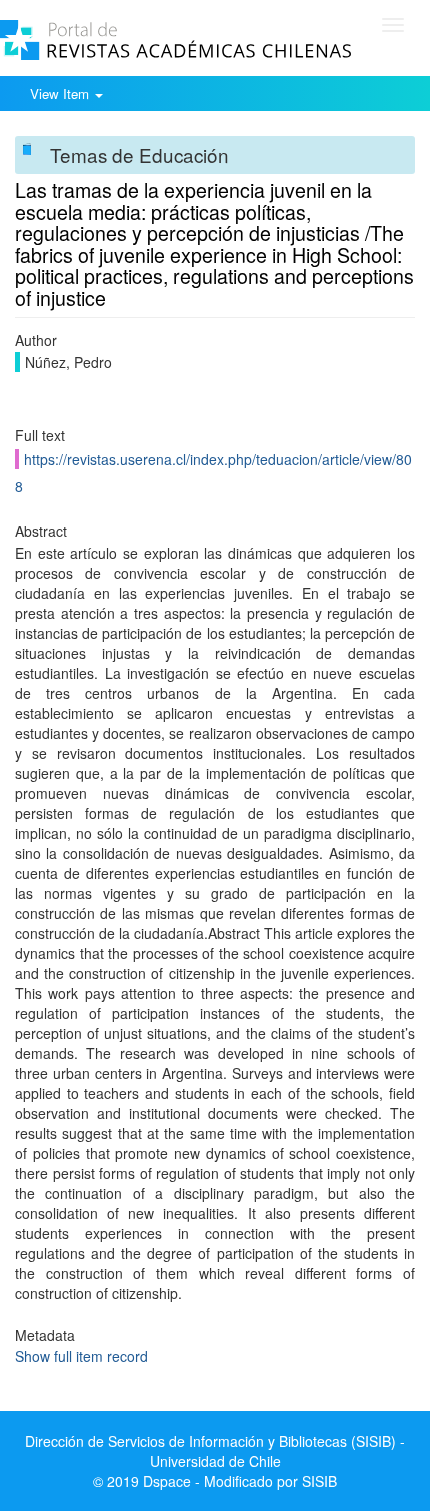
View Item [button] (61, 93)
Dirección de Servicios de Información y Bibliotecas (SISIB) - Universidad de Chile (215, 1451)
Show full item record (81, 1356)
